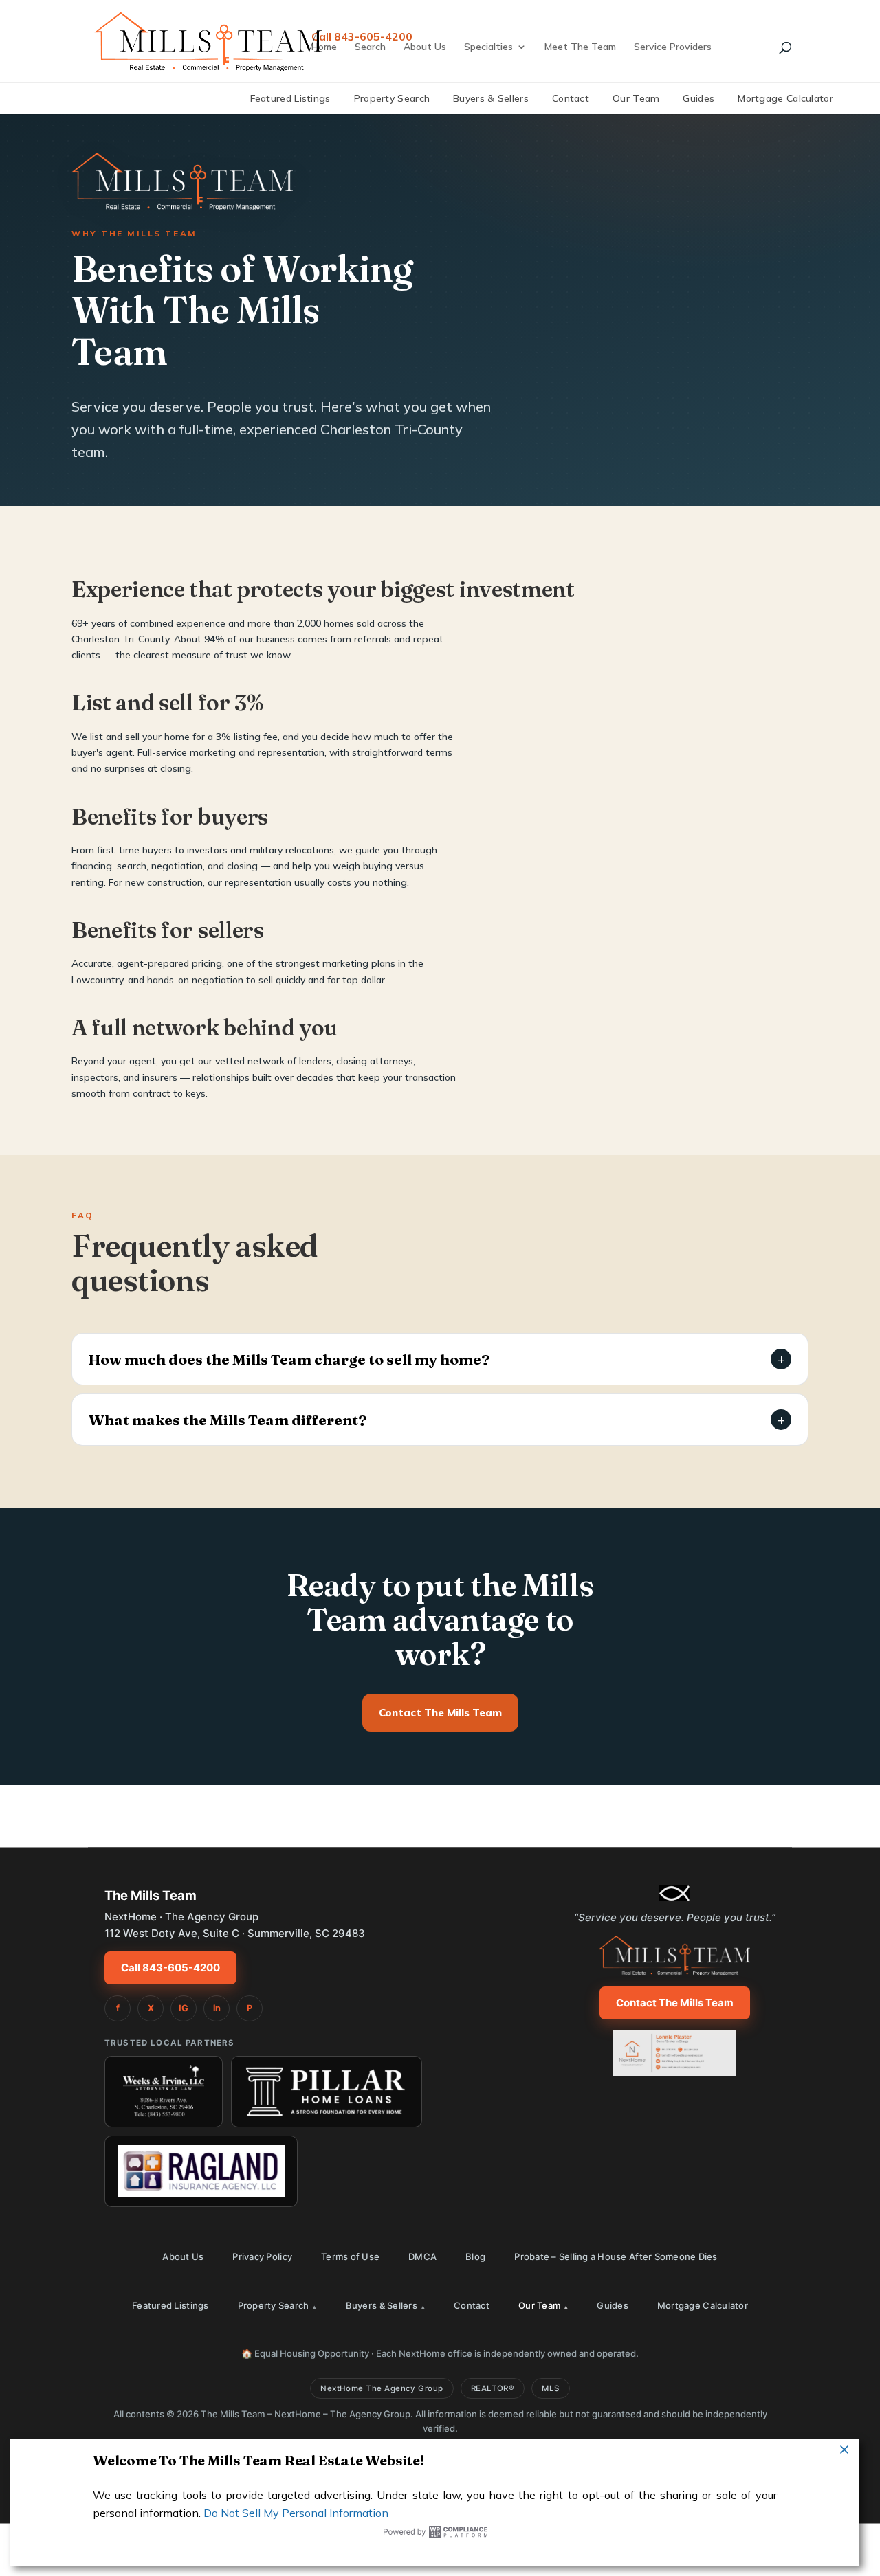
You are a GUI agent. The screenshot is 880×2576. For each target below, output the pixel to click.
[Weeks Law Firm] (164, 2092)
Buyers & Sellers (491, 98)
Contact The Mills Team (440, 1713)
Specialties (488, 47)
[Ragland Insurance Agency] (201, 2171)
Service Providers (673, 47)
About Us (425, 47)
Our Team (636, 98)
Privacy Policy (262, 2256)
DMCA (422, 2256)
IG (184, 2008)
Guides (698, 98)
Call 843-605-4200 (170, 1968)
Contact (571, 98)
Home (324, 47)
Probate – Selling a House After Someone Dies (616, 2256)
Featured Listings (290, 98)
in (217, 2008)
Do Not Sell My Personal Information (296, 2513)
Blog (475, 2256)
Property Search (392, 98)
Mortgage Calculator (785, 98)
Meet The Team (580, 47)
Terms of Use (350, 2256)
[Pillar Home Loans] (327, 2092)
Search (370, 47)
